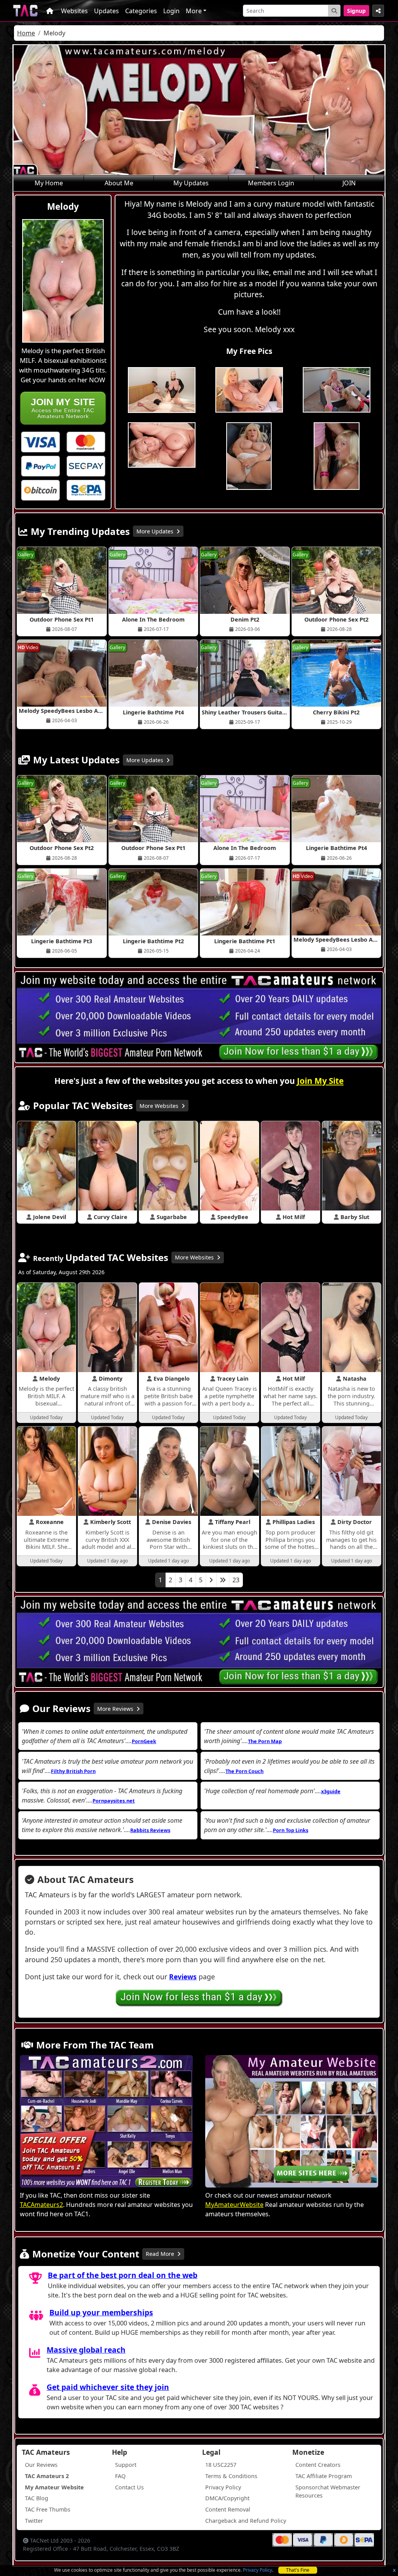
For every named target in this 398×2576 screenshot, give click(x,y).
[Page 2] (211, 1580)
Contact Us (129, 2487)
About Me (119, 183)
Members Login (271, 183)
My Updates (191, 183)
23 (236, 1580)
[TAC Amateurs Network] (25, 11)
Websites (74, 11)
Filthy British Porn (73, 1771)
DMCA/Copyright (227, 2498)
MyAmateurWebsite (234, 2205)
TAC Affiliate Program (324, 2476)
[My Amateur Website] (292, 2122)
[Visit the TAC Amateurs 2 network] (106, 2122)
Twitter (34, 2521)
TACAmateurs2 (41, 2205)
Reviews (183, 1977)
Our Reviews (41, 2465)
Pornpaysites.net (114, 1801)
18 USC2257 (221, 2465)
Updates (106, 11)
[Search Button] (334, 11)
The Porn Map (265, 1741)
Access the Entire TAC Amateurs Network (63, 408)
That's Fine (298, 2570)
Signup (356, 11)
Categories (141, 11)
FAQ (120, 2476)
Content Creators (318, 2465)
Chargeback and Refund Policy (246, 2521)
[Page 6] (223, 1580)
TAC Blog (37, 2498)
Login (171, 11)
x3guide (331, 1791)
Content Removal (228, 2509)
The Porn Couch (244, 1771)
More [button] (194, 11)
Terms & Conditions (231, 2476)
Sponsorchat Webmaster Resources (328, 2492)
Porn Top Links (291, 1830)
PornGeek (144, 1741)
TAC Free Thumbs (48, 2509)
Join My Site (320, 1081)
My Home (49, 183)
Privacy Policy (257, 2570)
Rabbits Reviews (150, 1830)
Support (126, 2465)
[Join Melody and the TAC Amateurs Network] (40, 441)
